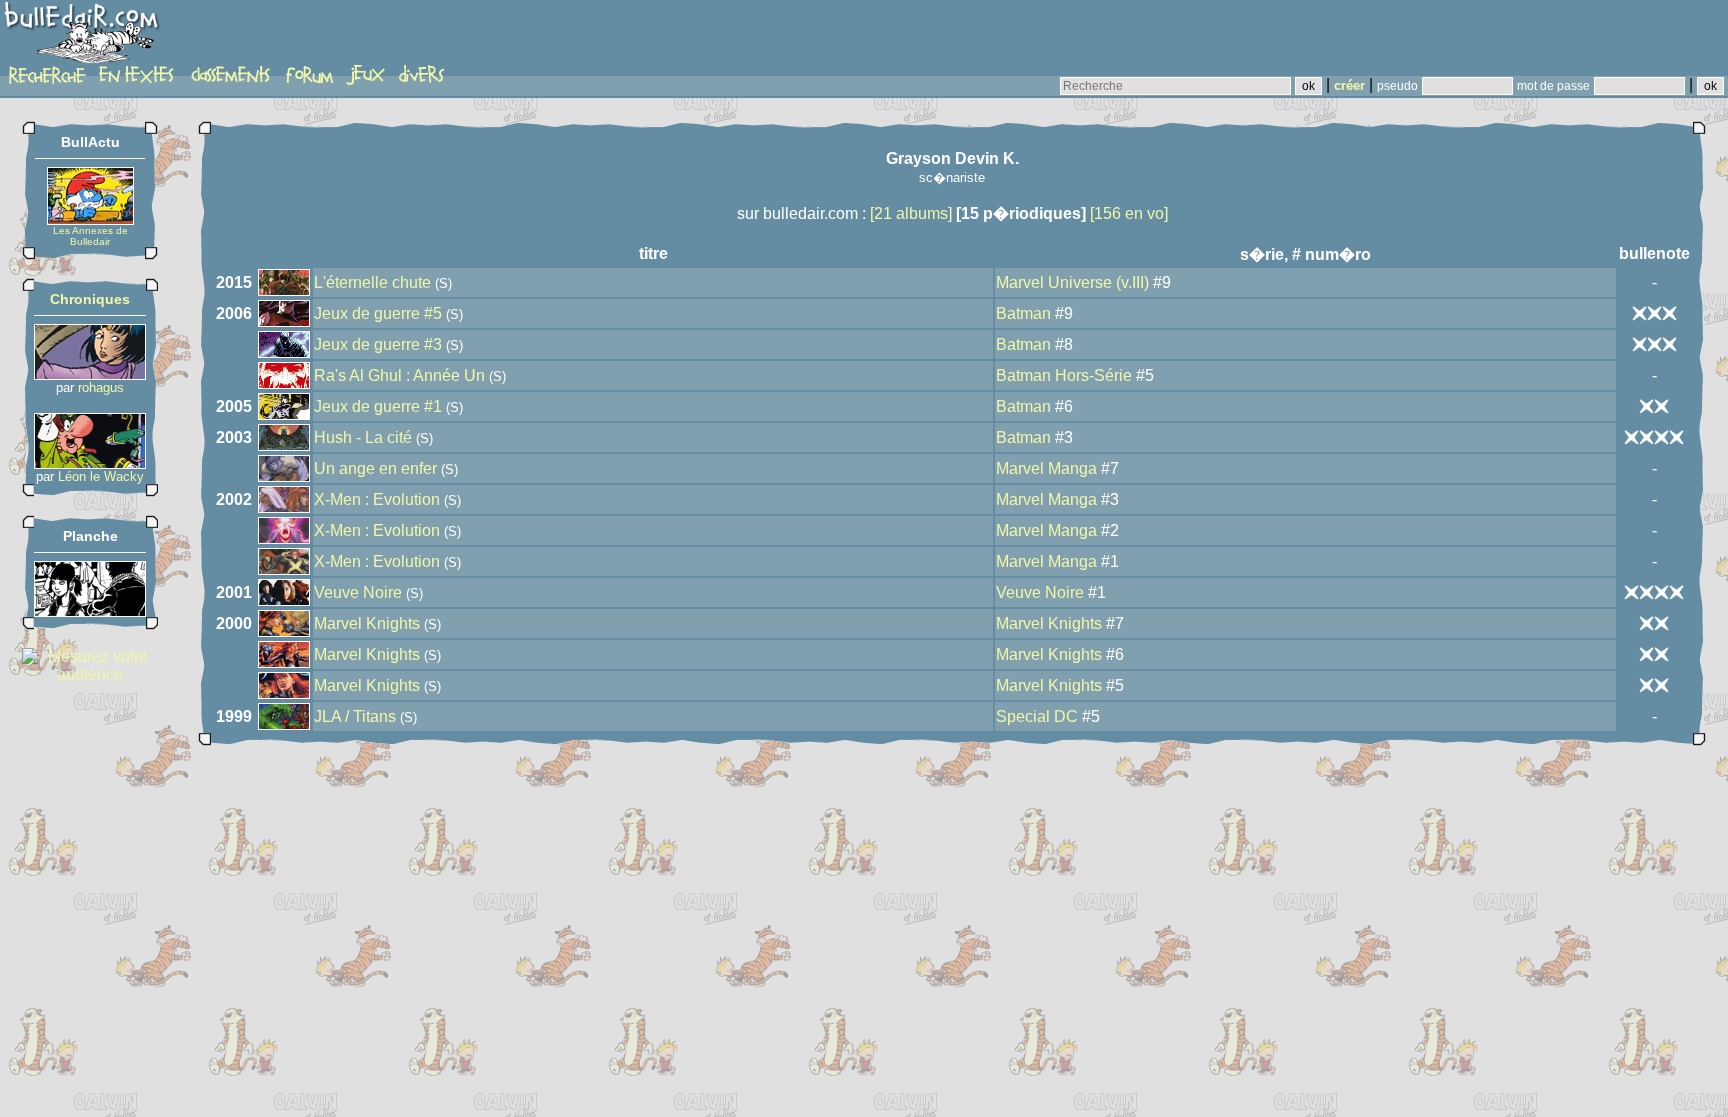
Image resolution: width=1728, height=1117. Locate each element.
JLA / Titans (355, 716)
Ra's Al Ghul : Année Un (399, 375)
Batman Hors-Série (1064, 375)
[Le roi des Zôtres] (90, 463)
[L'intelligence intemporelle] (90, 374)
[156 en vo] (1129, 213)
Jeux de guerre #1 (378, 406)
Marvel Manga (1046, 468)
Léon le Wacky (101, 476)
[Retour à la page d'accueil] (84, 37)
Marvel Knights (367, 623)
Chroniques (90, 299)
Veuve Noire (358, 592)
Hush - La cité (363, 437)
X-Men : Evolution (377, 499)
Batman (1023, 313)
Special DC (1037, 716)
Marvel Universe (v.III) (1072, 282)
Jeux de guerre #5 (378, 313)
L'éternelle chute (372, 282)
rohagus (101, 387)
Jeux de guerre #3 (378, 344)
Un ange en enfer (375, 468)
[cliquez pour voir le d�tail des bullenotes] (1654, 312)
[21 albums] (911, 213)
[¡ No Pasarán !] (90, 611)
